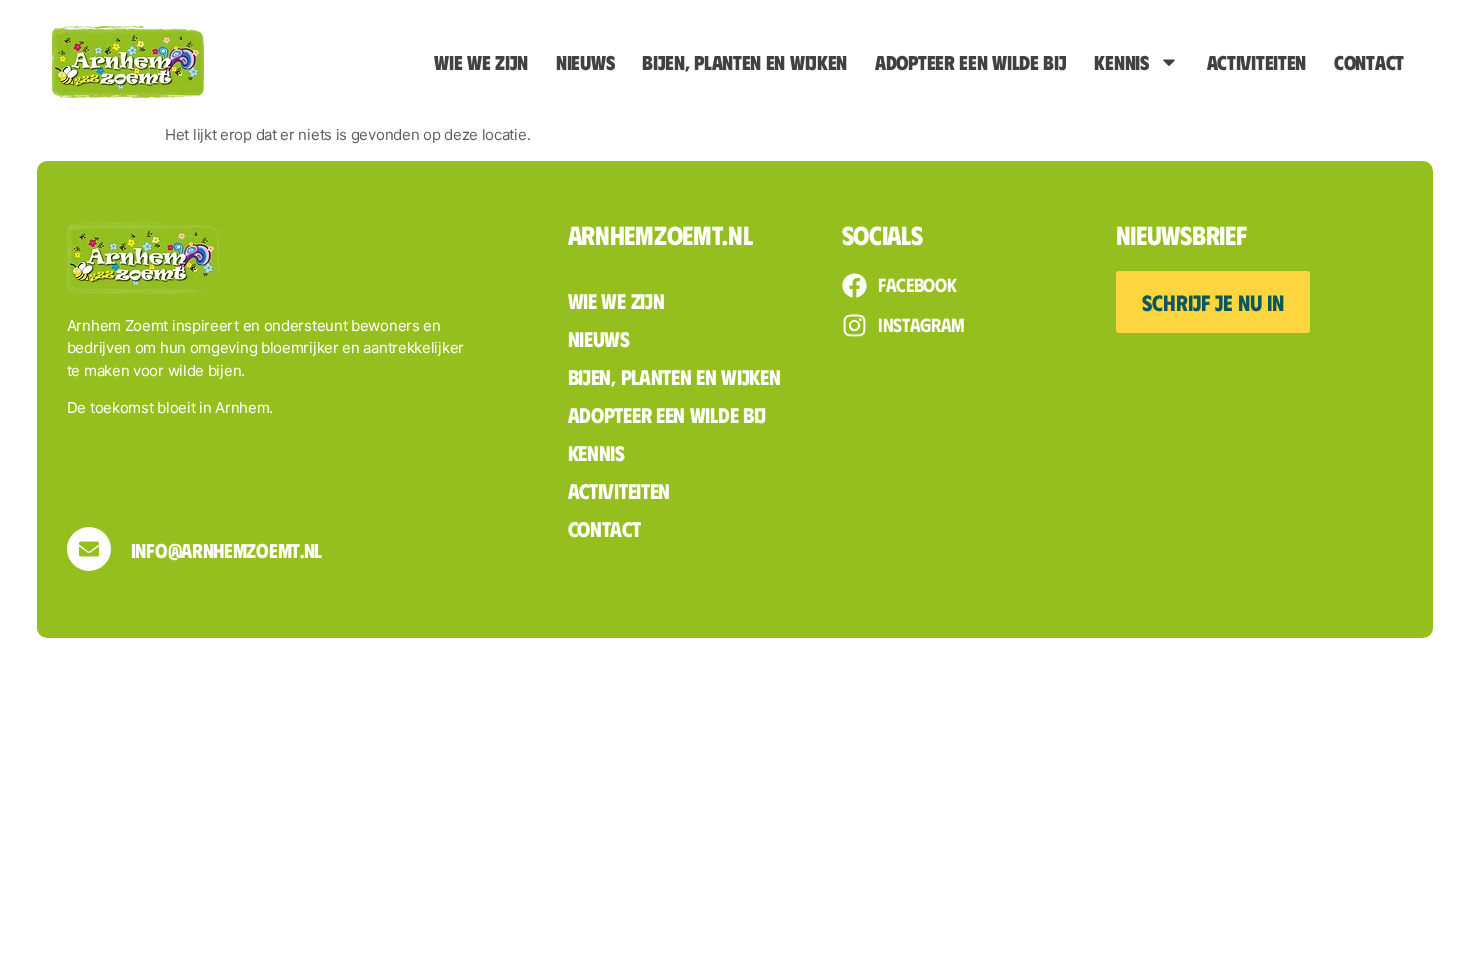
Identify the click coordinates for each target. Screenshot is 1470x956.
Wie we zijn (481, 61)
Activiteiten (1256, 61)
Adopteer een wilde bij (970, 61)
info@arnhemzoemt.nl (226, 549)
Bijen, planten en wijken (744, 61)
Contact (1369, 61)
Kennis (1121, 61)
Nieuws (585, 61)
